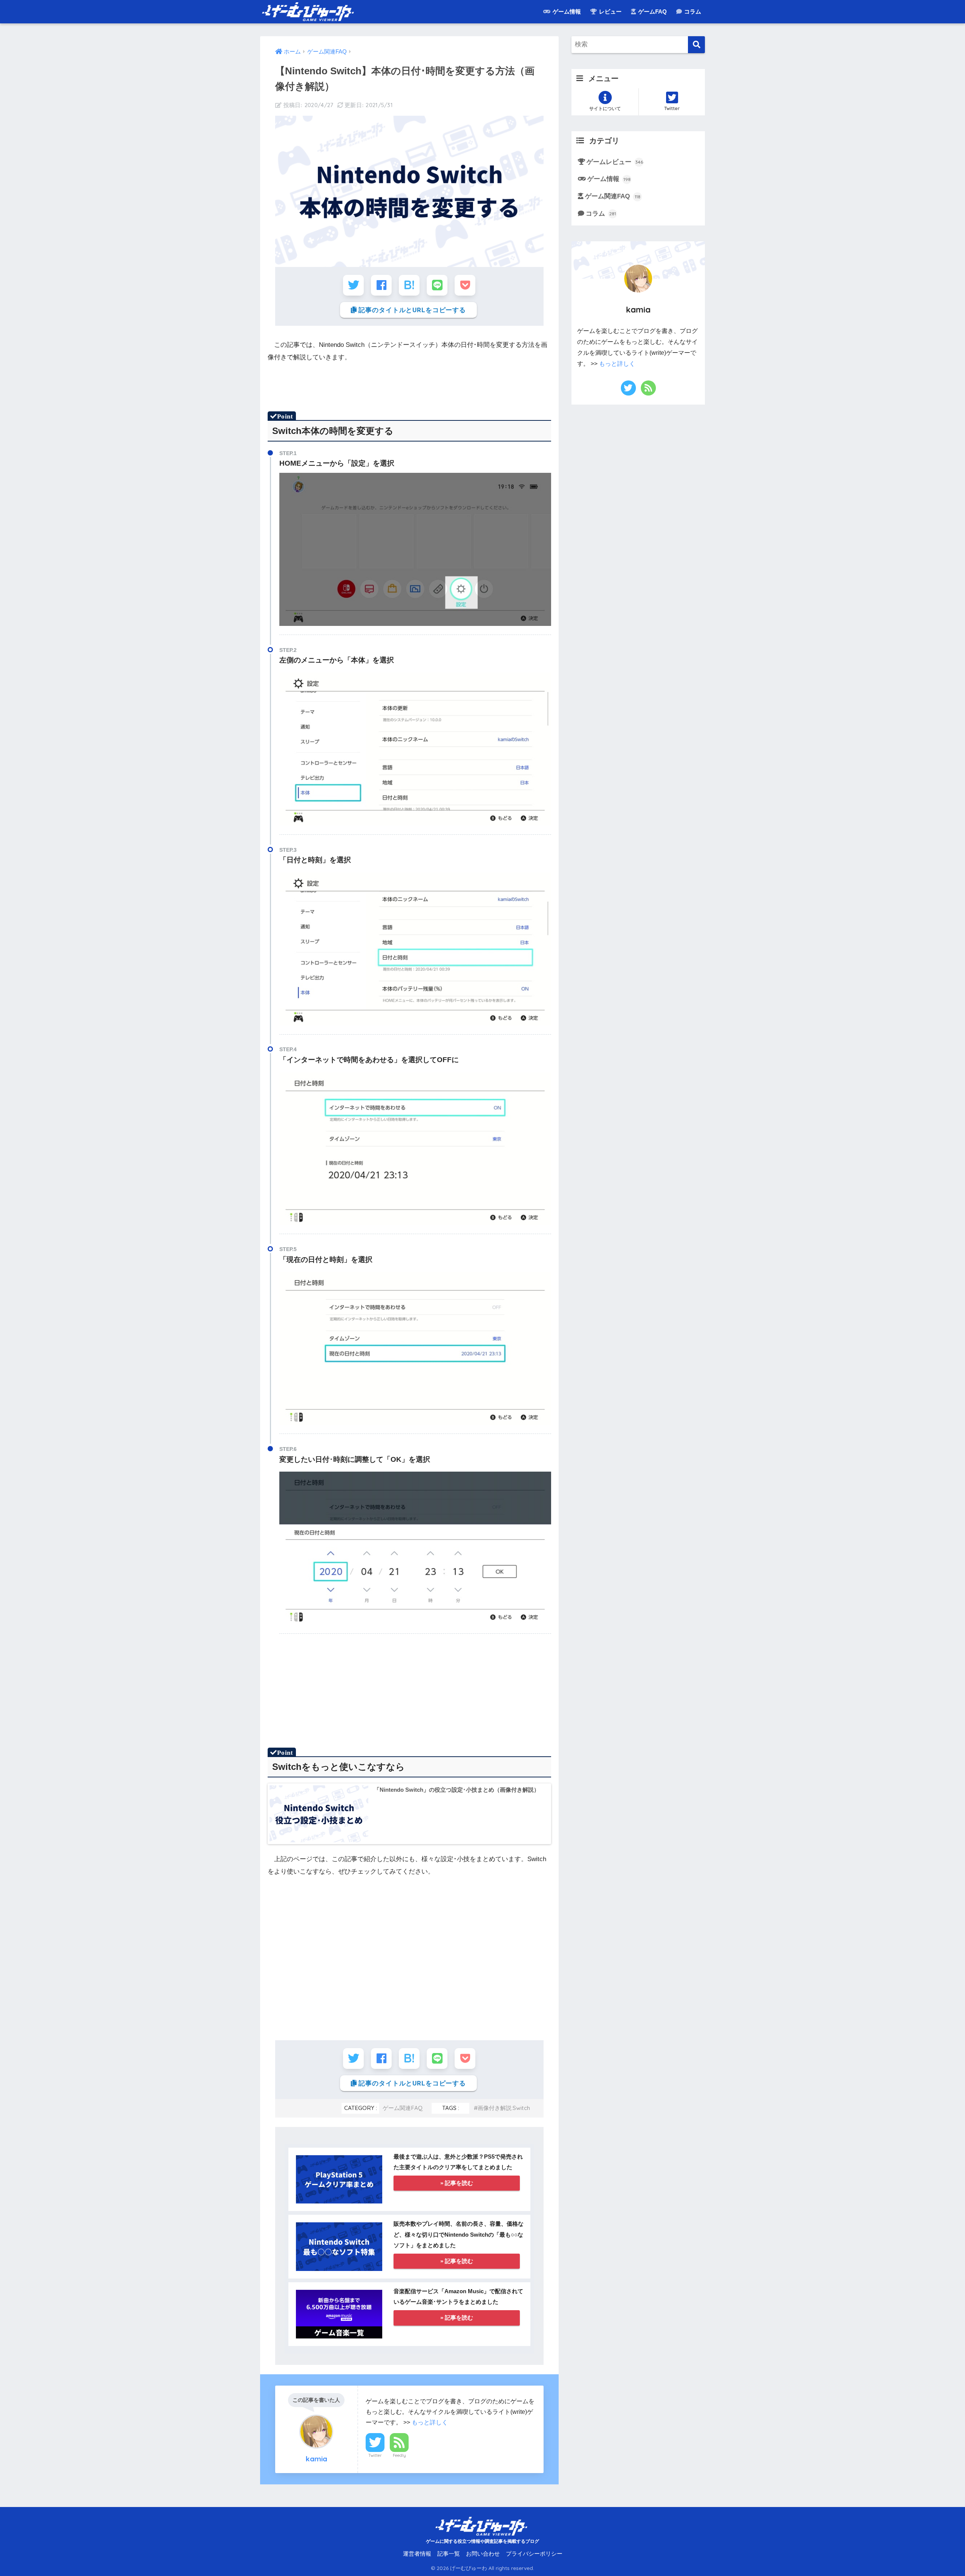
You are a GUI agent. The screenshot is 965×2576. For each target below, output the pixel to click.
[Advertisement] (405, 1717)
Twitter (375, 2455)
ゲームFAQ (652, 11)
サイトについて (605, 108)
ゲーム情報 (566, 11)
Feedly (399, 2455)
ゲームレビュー (615, 162)
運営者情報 (417, 2554)
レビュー (610, 11)
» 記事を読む (457, 2183)
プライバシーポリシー (534, 2554)
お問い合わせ (483, 2554)
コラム (692, 11)
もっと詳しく (430, 2422)
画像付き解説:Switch (504, 2108)
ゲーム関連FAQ (403, 2108)
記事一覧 (449, 2554)
